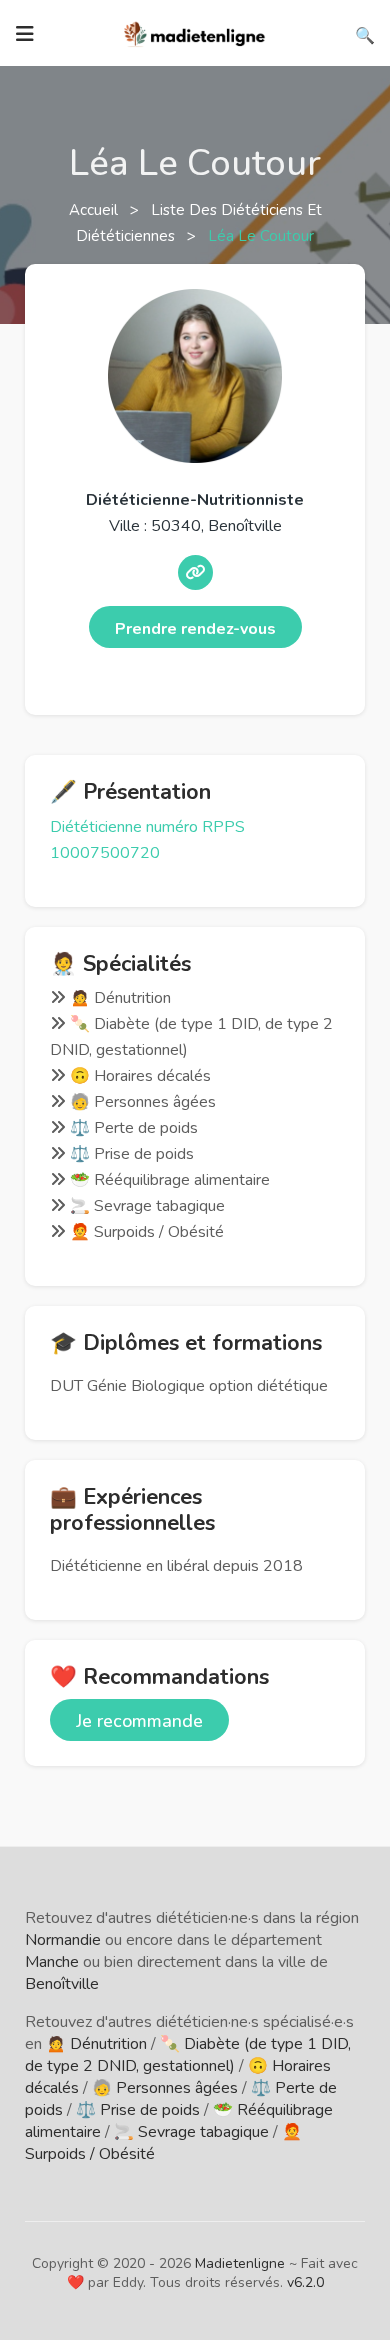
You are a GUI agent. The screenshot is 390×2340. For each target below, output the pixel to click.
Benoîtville (62, 1984)
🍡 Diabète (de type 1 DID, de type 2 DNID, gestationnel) (188, 2055)
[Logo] (195, 32)
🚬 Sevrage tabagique (191, 2132)
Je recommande (139, 1721)
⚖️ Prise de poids (138, 2110)
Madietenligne (240, 2263)
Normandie (63, 1940)
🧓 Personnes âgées (165, 2088)
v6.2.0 (305, 2282)
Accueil (95, 210)
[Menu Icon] (25, 34)
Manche (52, 1962)
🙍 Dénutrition (96, 2044)
